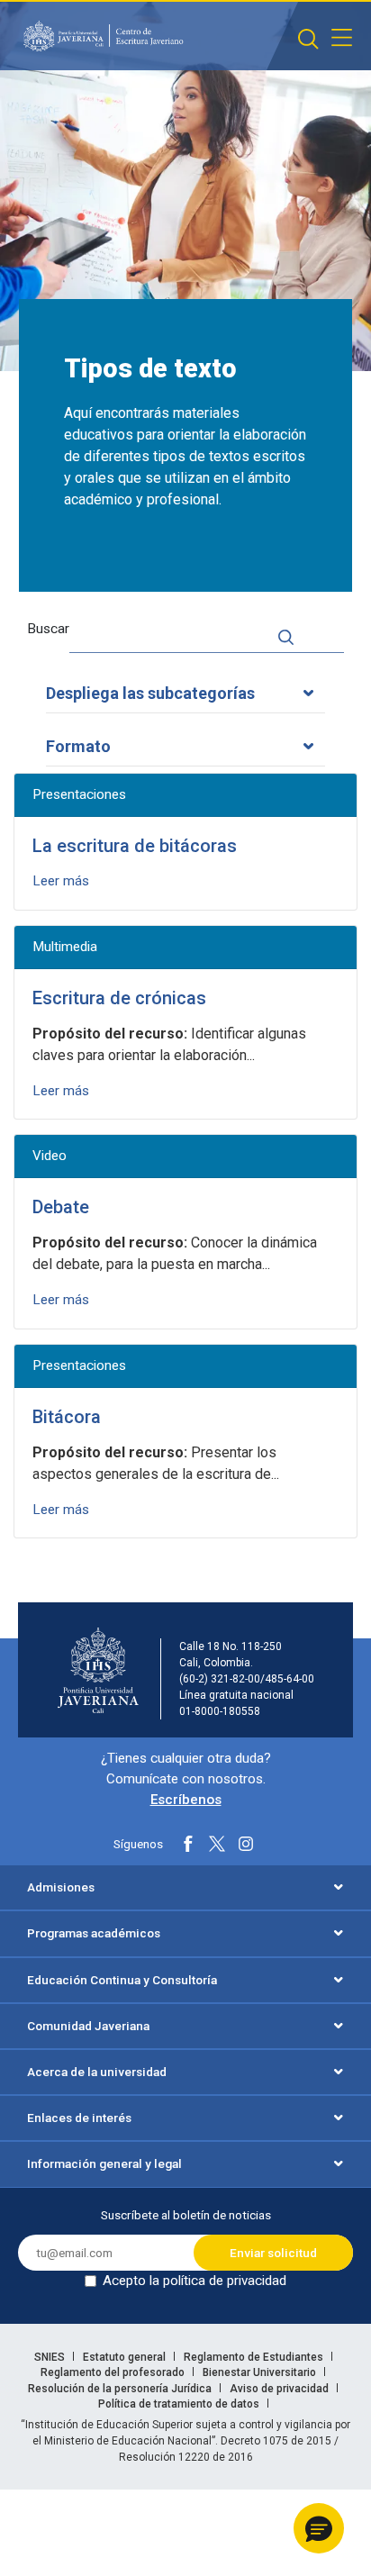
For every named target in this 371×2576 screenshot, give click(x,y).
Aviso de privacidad (281, 2389)
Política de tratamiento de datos (180, 2404)
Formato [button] (78, 746)
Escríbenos (186, 1800)
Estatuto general (126, 2357)
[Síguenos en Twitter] (217, 1844)
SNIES (51, 2357)
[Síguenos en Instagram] (246, 1844)
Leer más (61, 881)
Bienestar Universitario (261, 2372)
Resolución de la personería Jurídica (121, 2389)
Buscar (48, 629)
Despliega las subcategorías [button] (150, 693)
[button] (319, 2528)
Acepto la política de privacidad (195, 2281)
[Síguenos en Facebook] (188, 1844)
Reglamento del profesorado (114, 2372)
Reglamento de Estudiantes (255, 2357)
